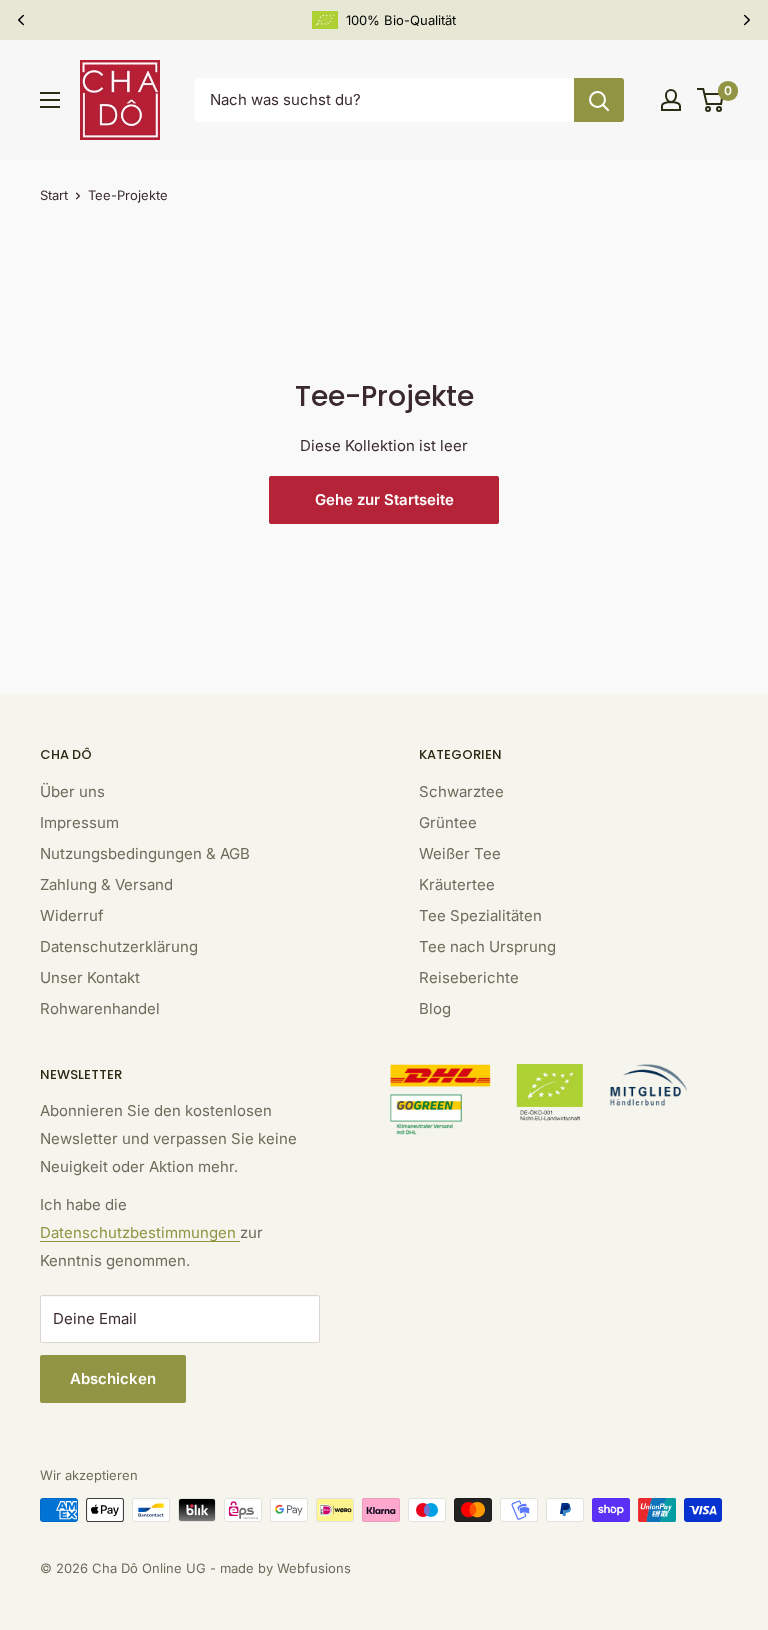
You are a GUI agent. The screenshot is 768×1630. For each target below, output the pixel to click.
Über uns (72, 791)
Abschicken (113, 1378)
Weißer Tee (460, 853)
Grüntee (448, 822)
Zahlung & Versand (106, 884)
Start (54, 195)
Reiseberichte (469, 977)
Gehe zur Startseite (384, 499)
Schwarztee (461, 791)
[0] (711, 100)
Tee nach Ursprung (487, 946)
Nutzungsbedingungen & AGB (145, 853)
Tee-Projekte (128, 195)
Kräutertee (457, 884)
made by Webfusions (285, 1568)
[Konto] (671, 100)
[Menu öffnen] (50, 100)
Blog (435, 1008)
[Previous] (21, 20)
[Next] (747, 20)
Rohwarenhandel (100, 1008)
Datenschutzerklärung (119, 946)
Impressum (79, 822)
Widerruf (72, 915)
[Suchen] (599, 100)
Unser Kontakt (90, 977)
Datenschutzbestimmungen (140, 1232)
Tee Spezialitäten (480, 915)
